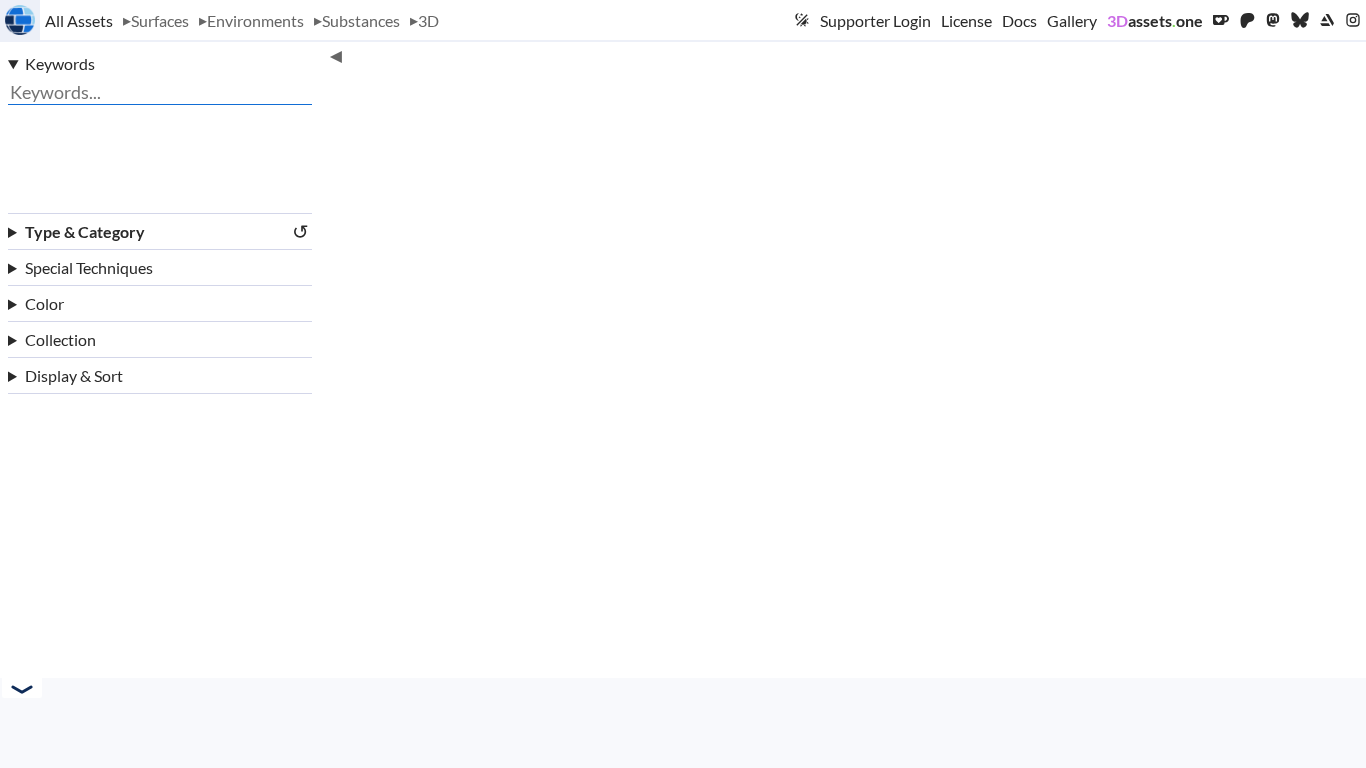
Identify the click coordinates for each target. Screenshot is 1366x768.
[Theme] (802, 20)
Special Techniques (89, 267)
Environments (255, 20)
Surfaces (160, 20)
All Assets (79, 20)
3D (428, 20)
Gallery (1072, 20)
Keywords (60, 63)
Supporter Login (875, 20)
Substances (361, 20)
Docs (1019, 20)
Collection (60, 339)
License (966, 20)
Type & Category (167, 231)
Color (44, 303)
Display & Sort (74, 375)
